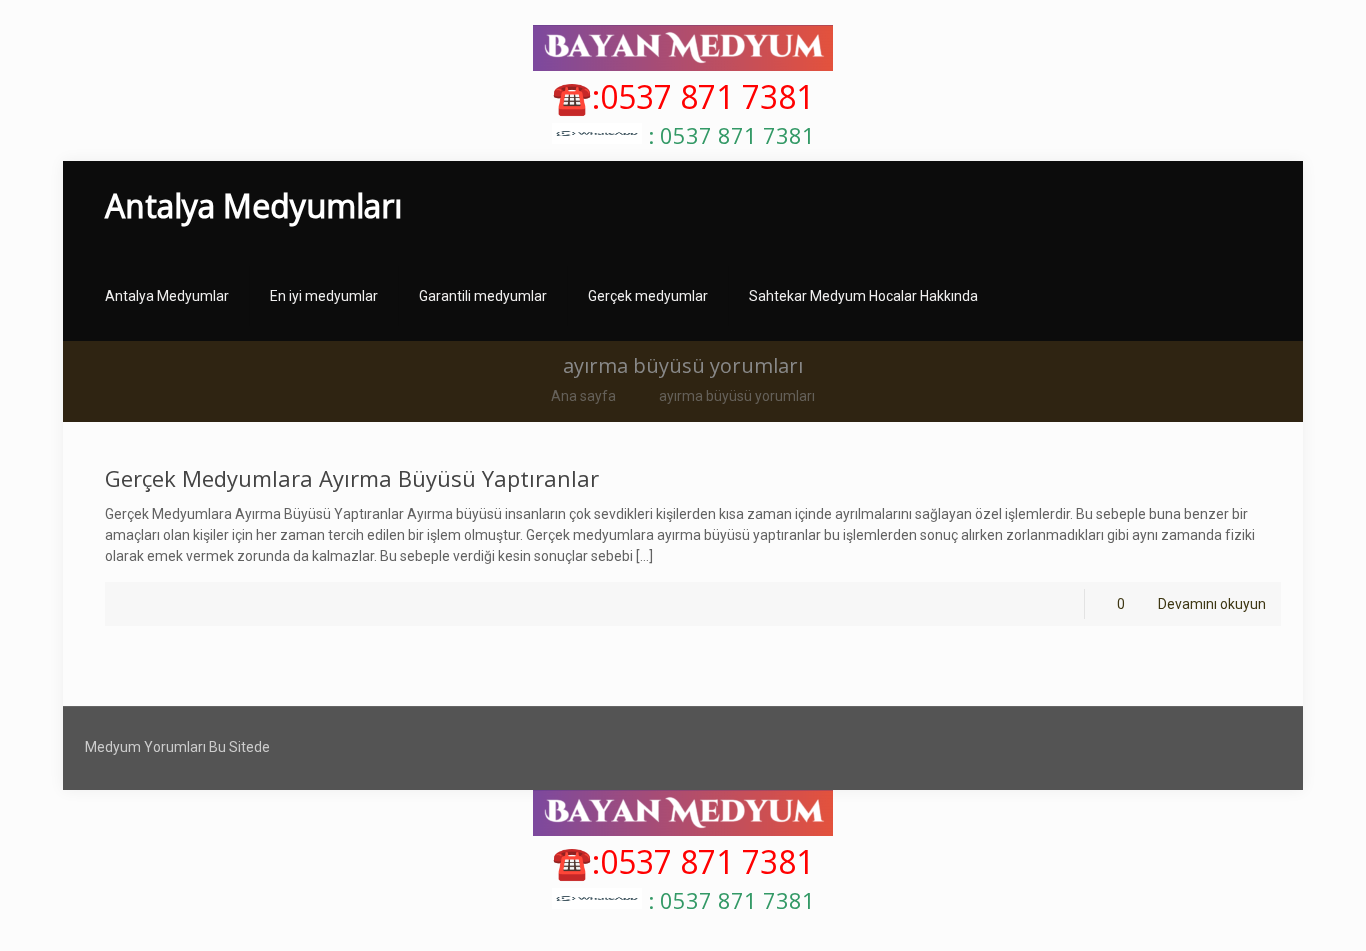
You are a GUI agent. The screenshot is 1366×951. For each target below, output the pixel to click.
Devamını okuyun (1212, 604)
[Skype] (1061, 747)
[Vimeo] (1169, 747)
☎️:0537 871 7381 (683, 96)
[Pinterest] (1250, 747)
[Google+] (1115, 747)
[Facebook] (1088, 747)
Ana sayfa (583, 396)
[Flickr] (1223, 747)
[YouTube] (1196, 747)
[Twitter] (1142, 747)
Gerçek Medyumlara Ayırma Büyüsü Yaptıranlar (352, 478)
